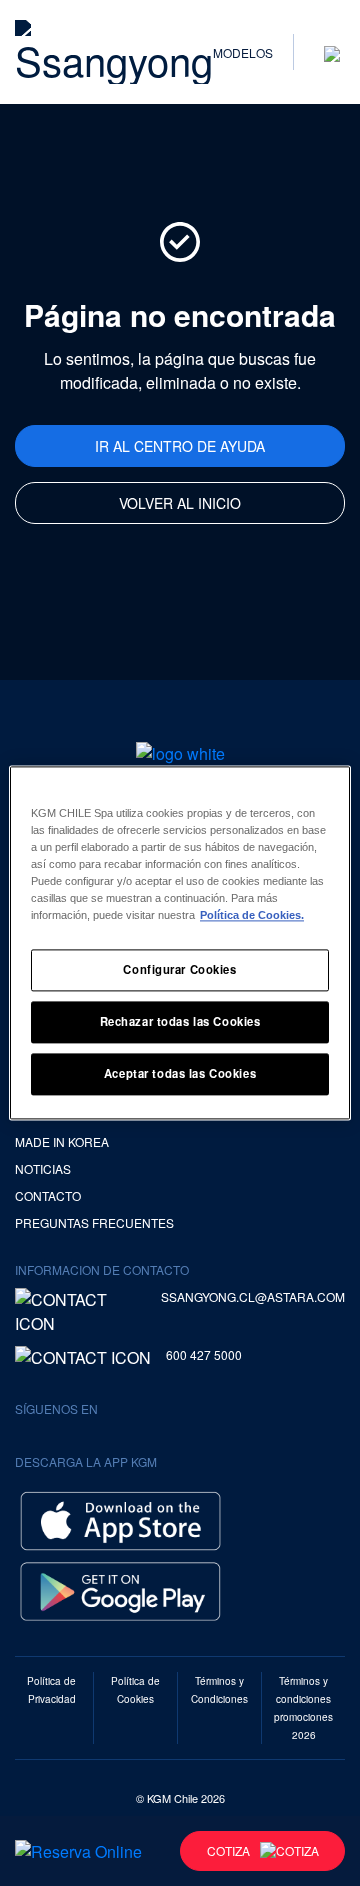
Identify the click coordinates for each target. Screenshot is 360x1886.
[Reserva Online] (78, 1851)
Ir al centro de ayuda (180, 446)
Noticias (43, 1168)
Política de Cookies (135, 1690)
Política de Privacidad (51, 1690)
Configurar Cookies (179, 970)
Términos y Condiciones (219, 1690)
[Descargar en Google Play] (120, 1588)
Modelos (243, 52)
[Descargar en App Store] (120, 1518)
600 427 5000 (204, 1354)
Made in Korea (62, 1141)
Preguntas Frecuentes (94, 1222)
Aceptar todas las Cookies (180, 1074)
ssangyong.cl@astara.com (253, 1296)
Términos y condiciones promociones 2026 (303, 1708)
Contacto (48, 1195)
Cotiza (228, 1850)
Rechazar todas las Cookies (180, 1022)
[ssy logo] (180, 753)
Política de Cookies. (252, 916)
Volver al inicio (180, 503)
